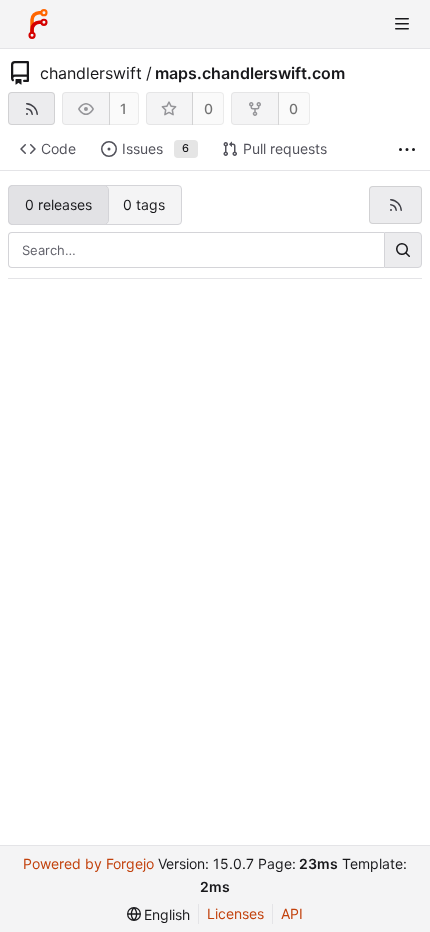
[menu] (159, 914)
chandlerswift (91, 73)
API (292, 913)
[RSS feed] (31, 108)
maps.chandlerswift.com (250, 73)
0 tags (144, 204)
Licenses (235, 913)
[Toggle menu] (402, 24)
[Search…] (403, 250)
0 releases (58, 204)
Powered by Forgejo (88, 863)
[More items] (407, 149)
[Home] (38, 24)
